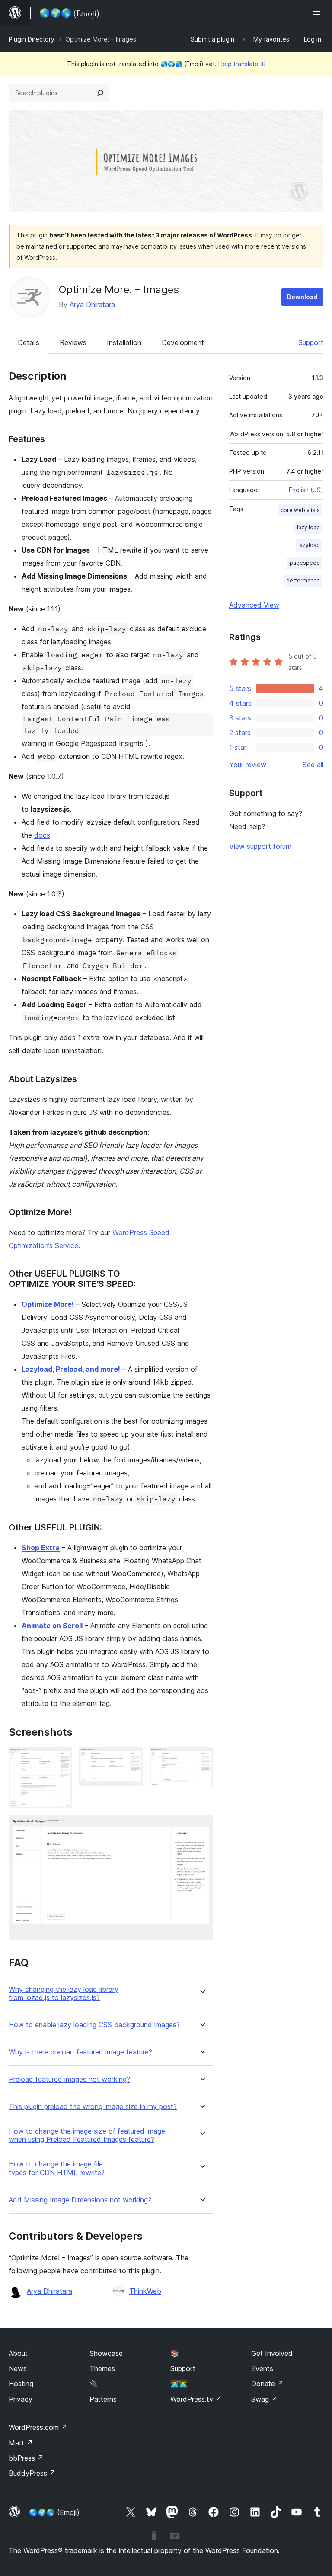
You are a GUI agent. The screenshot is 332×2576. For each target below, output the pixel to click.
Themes (102, 2368)
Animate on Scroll (52, 1626)
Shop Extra (41, 1548)
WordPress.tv (196, 2399)
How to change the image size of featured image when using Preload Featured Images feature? (87, 2135)
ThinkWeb (145, 2291)
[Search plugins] (100, 93)
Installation (124, 342)
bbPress (26, 2458)
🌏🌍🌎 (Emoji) (54, 2512)
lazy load (308, 527)
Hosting (21, 2384)
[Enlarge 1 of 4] (61, 1759)
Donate (267, 2384)
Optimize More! (48, 1304)
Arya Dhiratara (92, 304)
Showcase (106, 2353)
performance (303, 581)
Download (302, 297)
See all (313, 765)
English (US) (306, 490)
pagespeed (305, 563)
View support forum (260, 846)
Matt (21, 2443)
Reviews (73, 342)
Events (262, 2368)
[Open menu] (318, 13)
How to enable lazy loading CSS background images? (94, 2025)
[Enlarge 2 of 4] (131, 1759)
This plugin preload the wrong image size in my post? (93, 2107)
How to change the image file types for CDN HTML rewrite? (57, 2168)
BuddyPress (32, 2473)
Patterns (103, 2399)
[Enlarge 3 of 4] (201, 1759)
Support (311, 342)
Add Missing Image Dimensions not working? (80, 2200)
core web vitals (300, 510)
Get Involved (272, 2353)
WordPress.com (38, 2427)
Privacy (21, 2399)
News (18, 2368)
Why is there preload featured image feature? (80, 2052)
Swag (264, 2399)
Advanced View (254, 605)
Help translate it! (242, 64)
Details (29, 342)
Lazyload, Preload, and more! (71, 1369)
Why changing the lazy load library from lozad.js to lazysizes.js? (64, 1994)
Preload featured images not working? (69, 2079)
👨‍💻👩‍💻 (179, 2384)
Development (183, 342)
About (18, 2353)
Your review (248, 765)
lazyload (309, 545)
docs (42, 835)
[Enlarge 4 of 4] (201, 1827)
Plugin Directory (32, 39)
